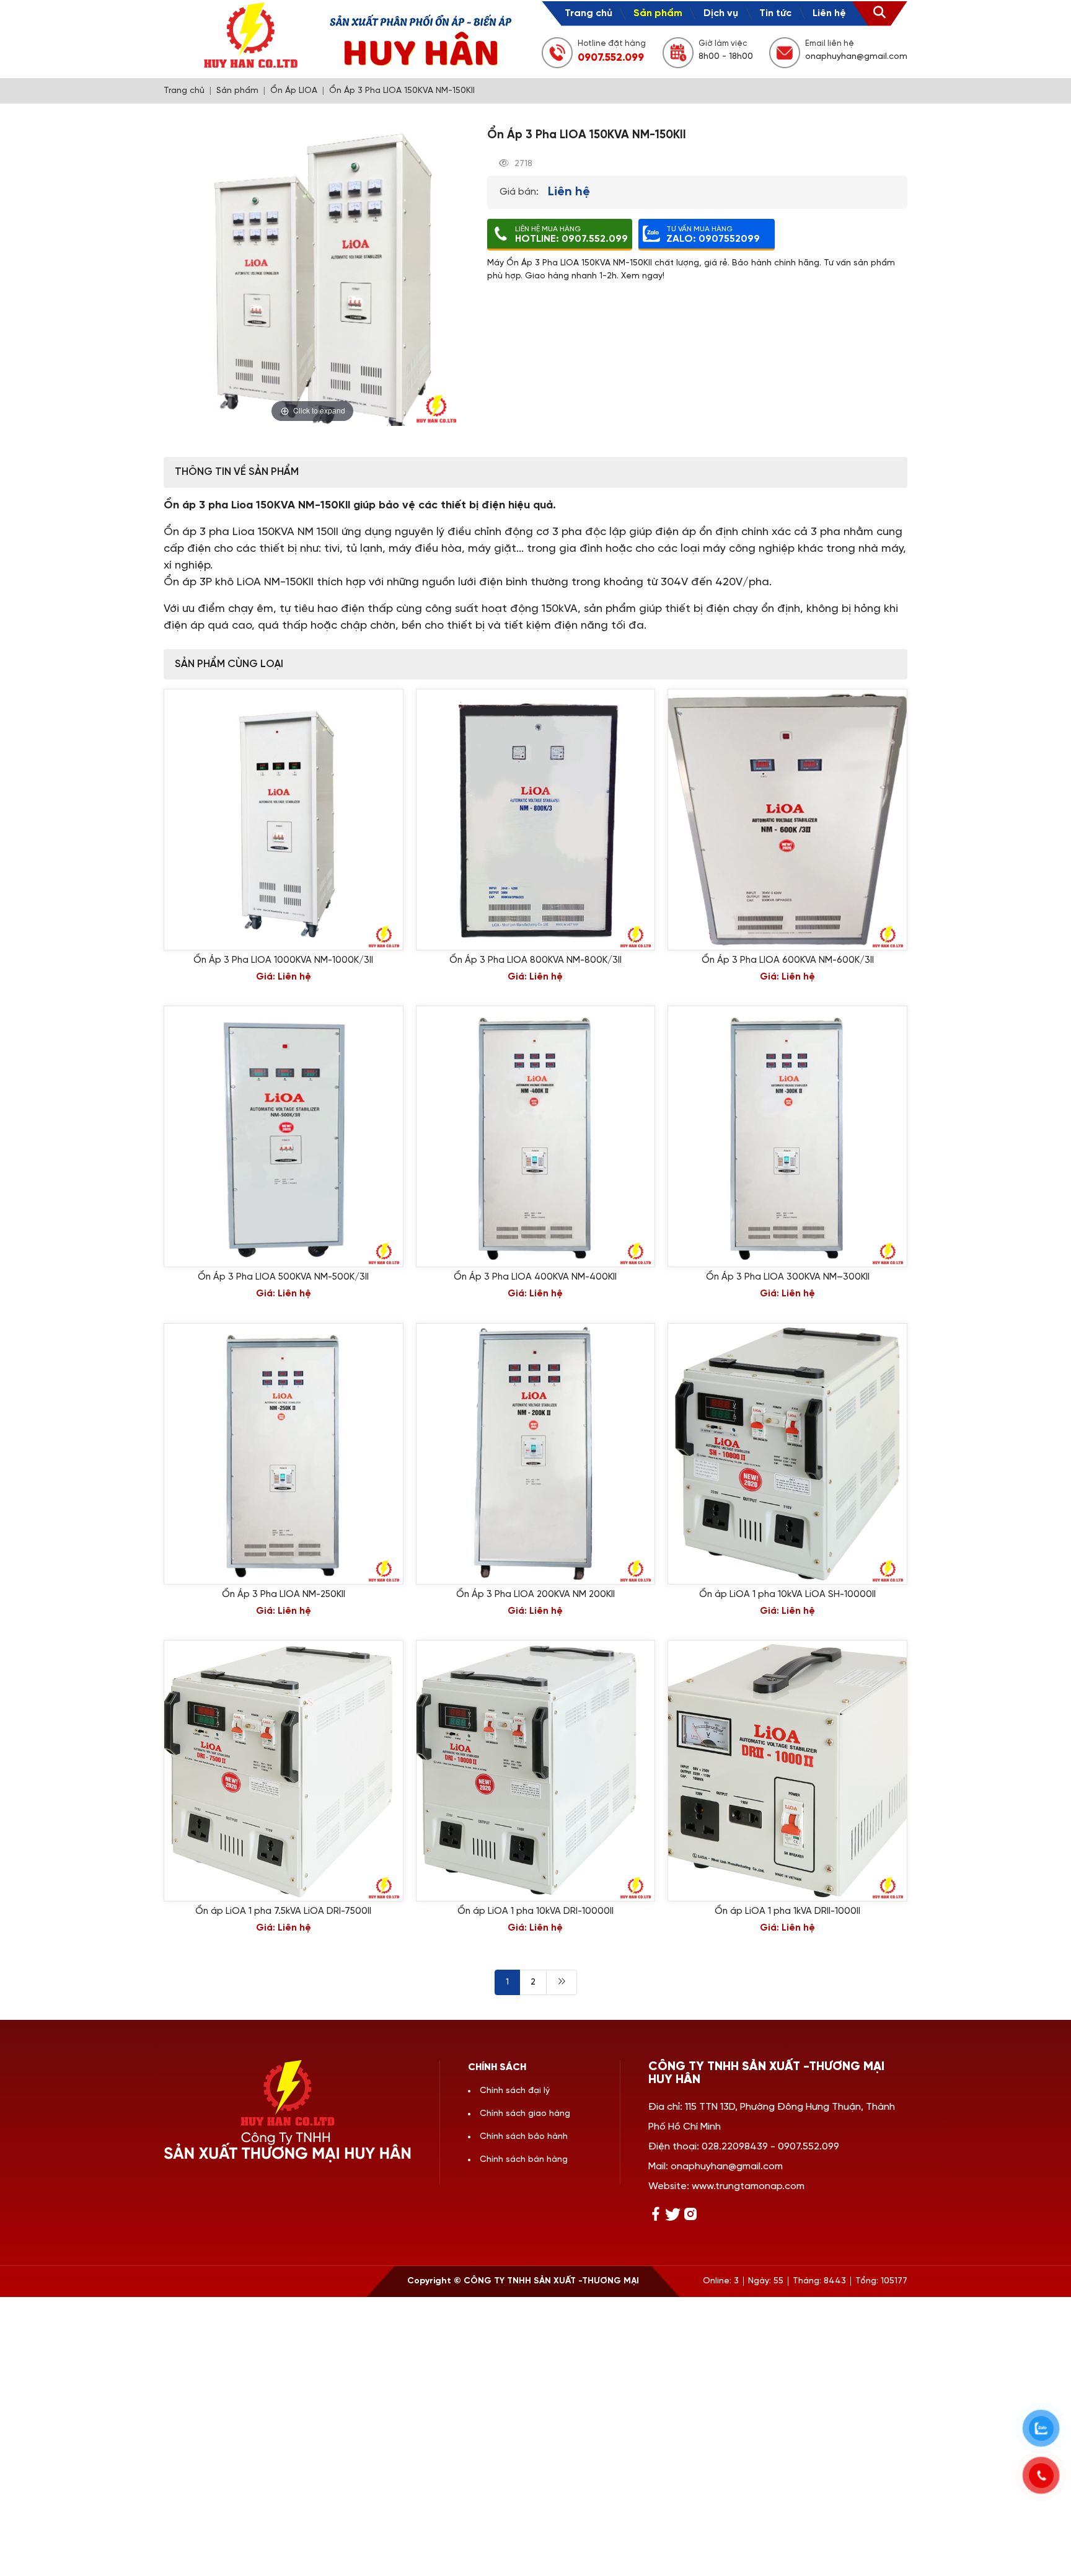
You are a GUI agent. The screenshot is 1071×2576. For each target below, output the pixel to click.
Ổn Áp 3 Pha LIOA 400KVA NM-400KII (535, 1277)
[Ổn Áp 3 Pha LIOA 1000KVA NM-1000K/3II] (284, 820)
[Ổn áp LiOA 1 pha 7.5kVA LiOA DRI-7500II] (284, 1771)
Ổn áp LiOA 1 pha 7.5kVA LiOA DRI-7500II (283, 1911)
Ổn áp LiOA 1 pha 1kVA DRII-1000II (787, 1911)
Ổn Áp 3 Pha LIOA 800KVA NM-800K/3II (535, 960)
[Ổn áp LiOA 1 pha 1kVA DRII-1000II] (787, 1771)
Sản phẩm (658, 13)
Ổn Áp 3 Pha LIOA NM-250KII (284, 1595)
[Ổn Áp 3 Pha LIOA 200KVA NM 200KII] (536, 1454)
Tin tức (775, 13)
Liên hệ (829, 13)
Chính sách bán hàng (524, 2160)
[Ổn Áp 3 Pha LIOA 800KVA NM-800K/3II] (536, 820)
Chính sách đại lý (515, 2091)
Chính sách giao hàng (525, 2114)
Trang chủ (588, 13)
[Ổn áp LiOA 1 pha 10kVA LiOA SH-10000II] (787, 1454)
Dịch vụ (721, 13)
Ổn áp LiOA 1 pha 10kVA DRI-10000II (535, 1911)
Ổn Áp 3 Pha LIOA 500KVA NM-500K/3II (283, 1277)
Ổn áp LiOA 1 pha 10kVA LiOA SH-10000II (787, 1595)
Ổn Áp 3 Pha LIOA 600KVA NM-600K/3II (788, 960)
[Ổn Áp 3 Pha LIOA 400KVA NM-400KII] (536, 1136)
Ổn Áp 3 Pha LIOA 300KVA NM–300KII (788, 1277)
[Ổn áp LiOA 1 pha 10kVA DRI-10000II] (536, 1771)
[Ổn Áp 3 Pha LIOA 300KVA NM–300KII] (787, 1136)
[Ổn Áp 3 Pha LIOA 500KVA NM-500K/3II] (284, 1136)
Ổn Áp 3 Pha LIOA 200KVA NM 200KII (535, 1595)
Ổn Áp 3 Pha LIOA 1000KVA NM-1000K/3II (283, 960)
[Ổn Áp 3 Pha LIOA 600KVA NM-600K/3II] (787, 820)
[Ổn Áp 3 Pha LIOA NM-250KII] (284, 1454)
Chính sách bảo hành (524, 2137)
